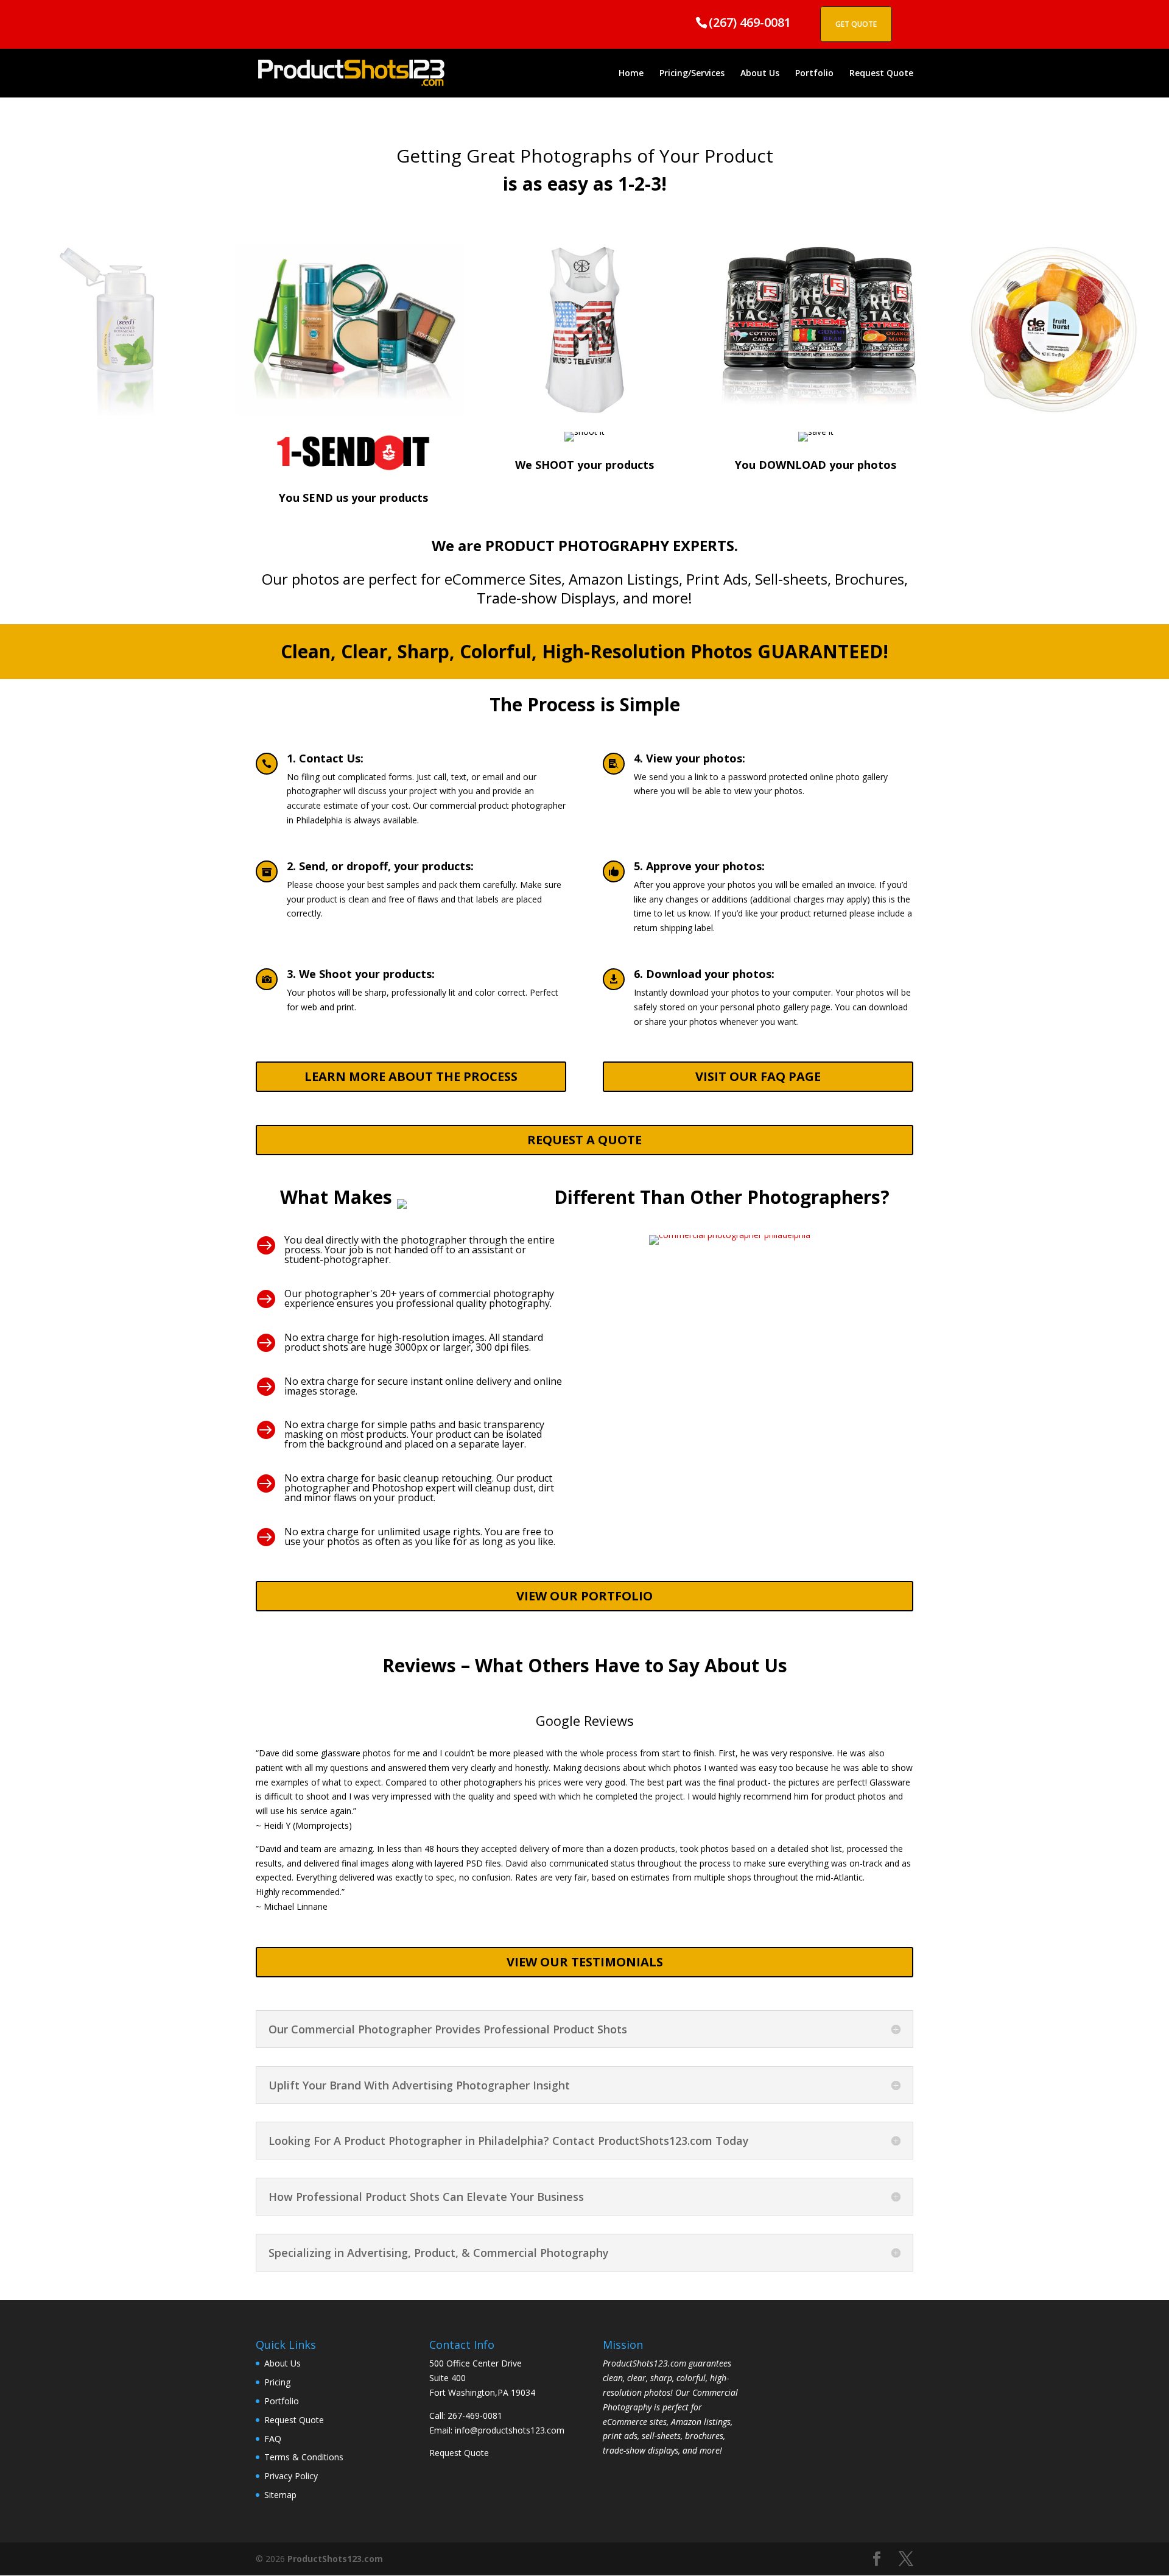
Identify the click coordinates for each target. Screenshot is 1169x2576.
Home (631, 74)
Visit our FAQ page (758, 1076)
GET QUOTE (856, 24)
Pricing (277, 2382)
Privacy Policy (291, 2476)
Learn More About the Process (411, 1076)
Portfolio (814, 74)
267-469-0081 (475, 2416)
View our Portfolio (584, 1596)
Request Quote (881, 74)
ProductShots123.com (335, 2559)
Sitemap (280, 2495)
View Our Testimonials (585, 1962)
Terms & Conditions (304, 2457)
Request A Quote (584, 1140)
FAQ (273, 2439)
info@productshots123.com (510, 2430)
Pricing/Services (692, 74)
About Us (760, 74)
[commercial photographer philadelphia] (730, 1235)
